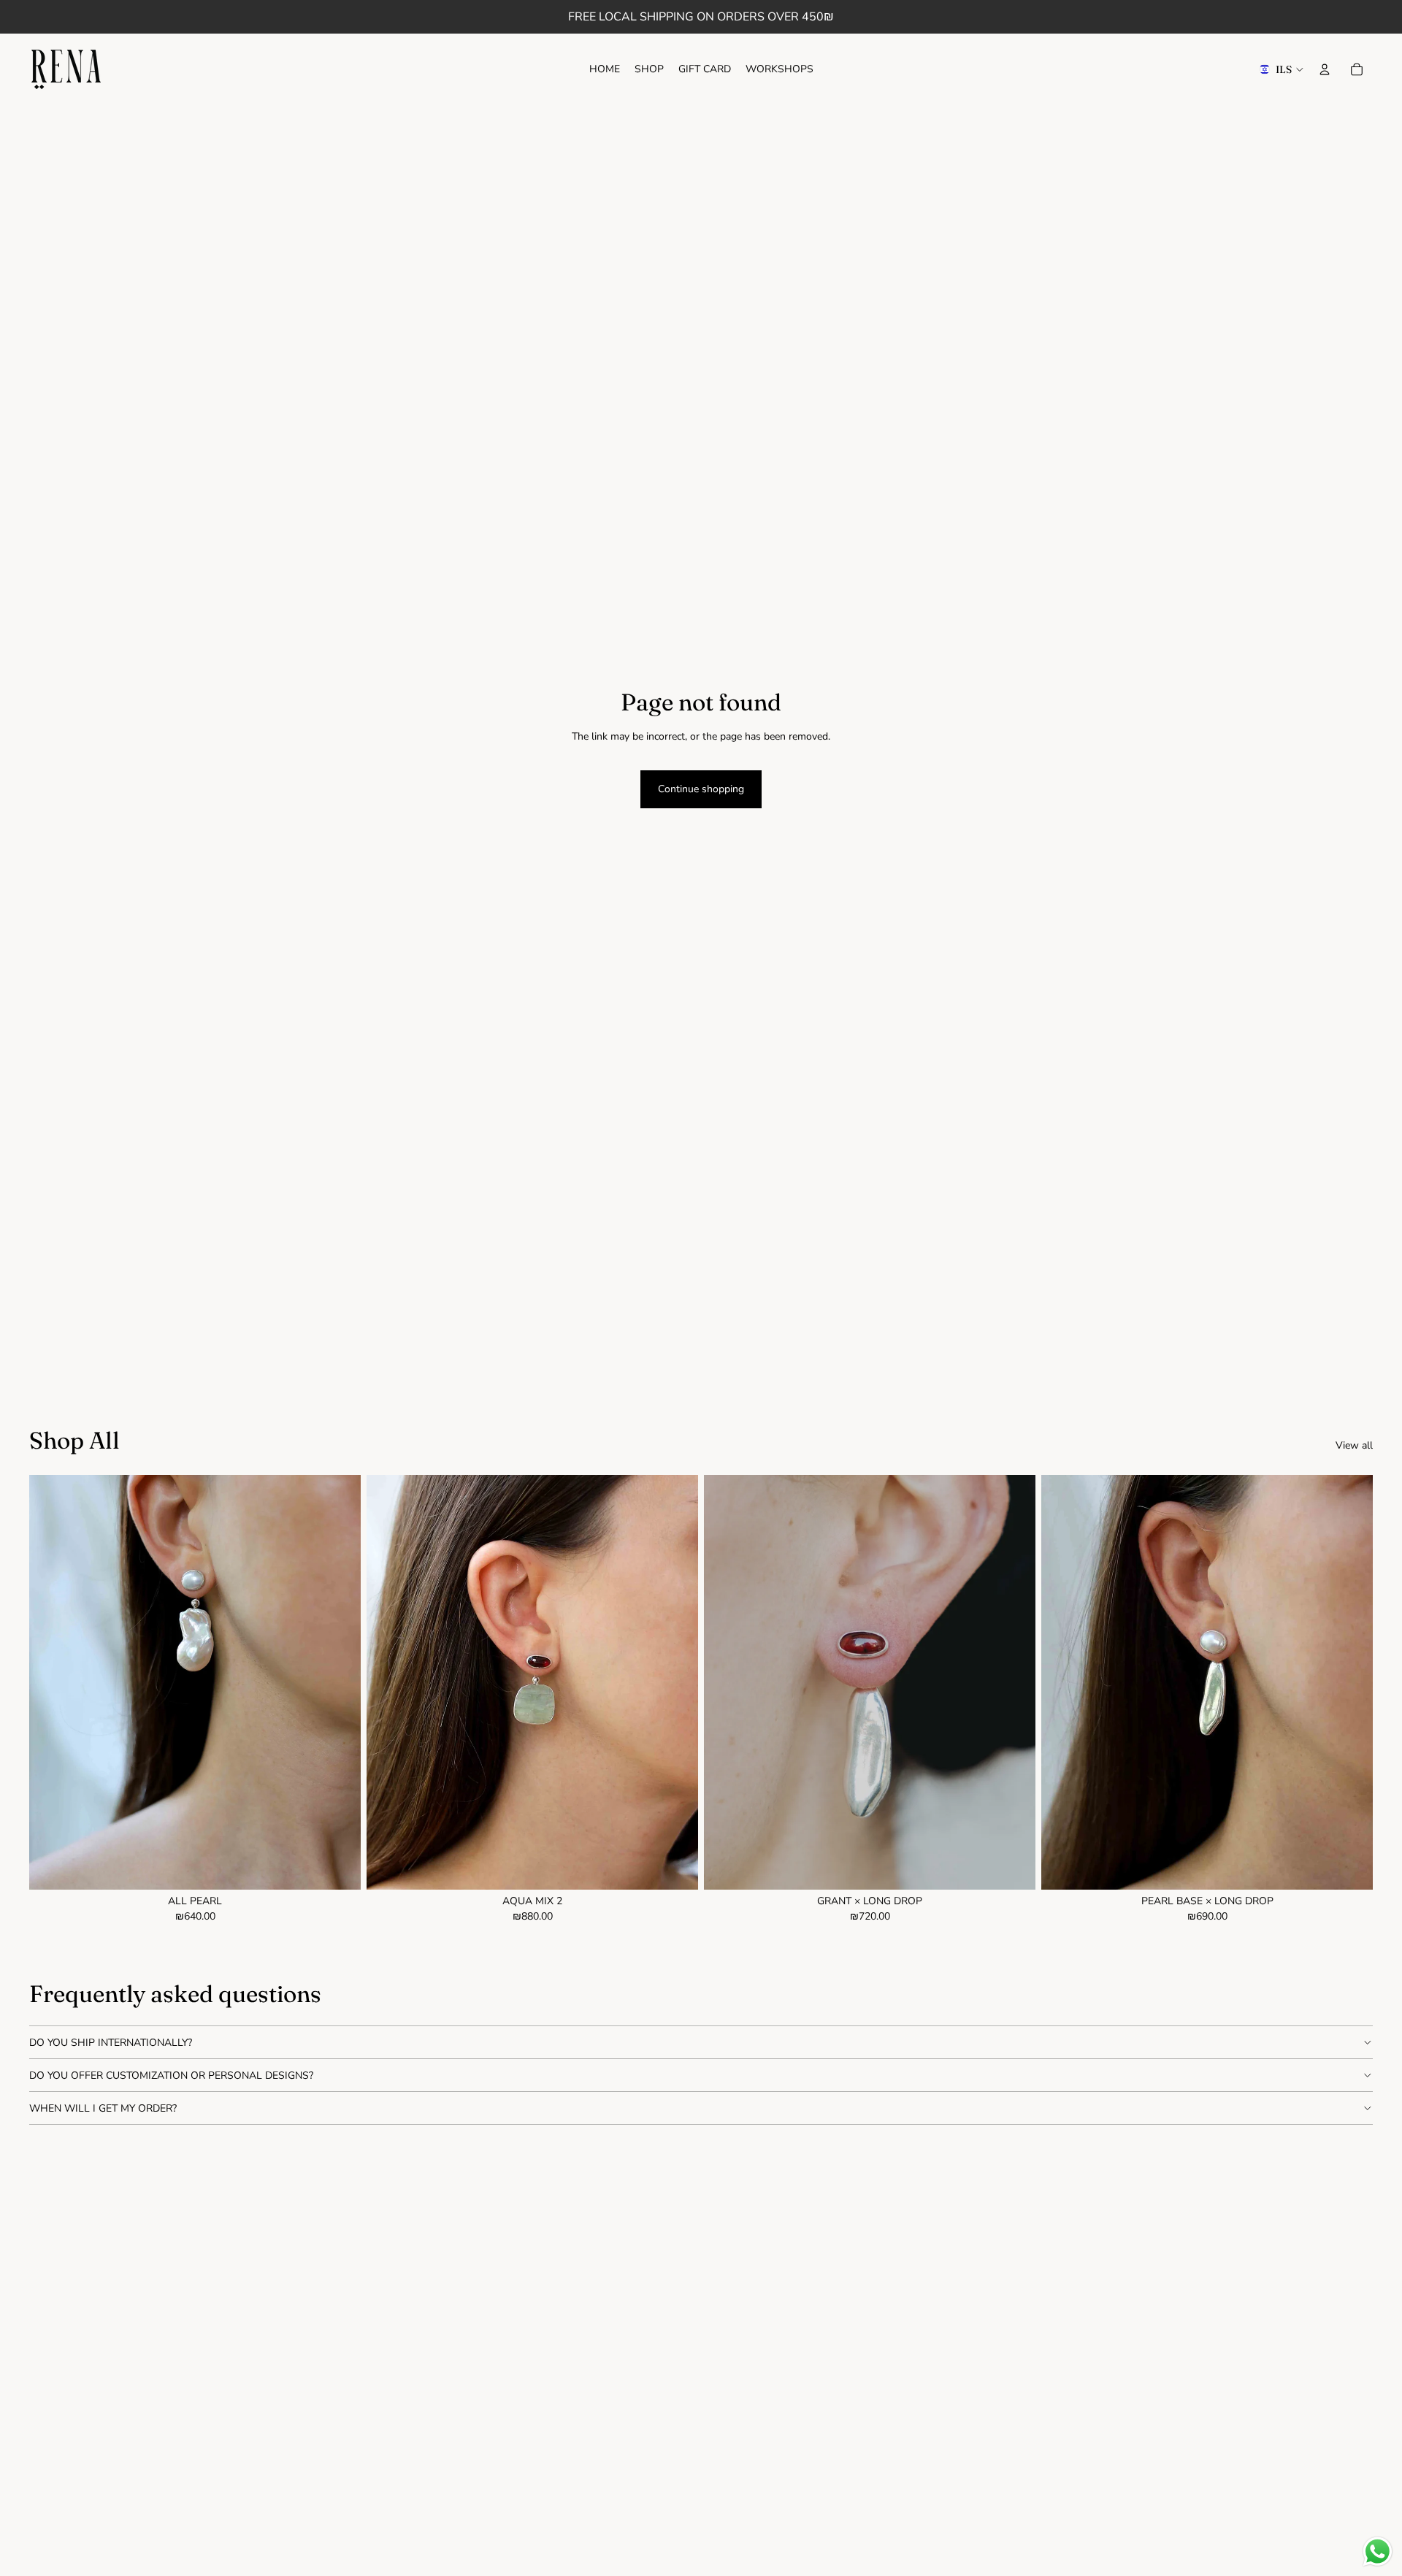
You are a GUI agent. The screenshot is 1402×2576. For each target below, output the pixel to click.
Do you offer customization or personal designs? (171, 2075)
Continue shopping (701, 789)
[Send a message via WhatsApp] (1378, 2552)
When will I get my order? (103, 2108)
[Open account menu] (1325, 69)
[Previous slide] (1063, 1682)
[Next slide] (1351, 1682)
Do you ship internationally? (111, 2043)
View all (1354, 1445)
